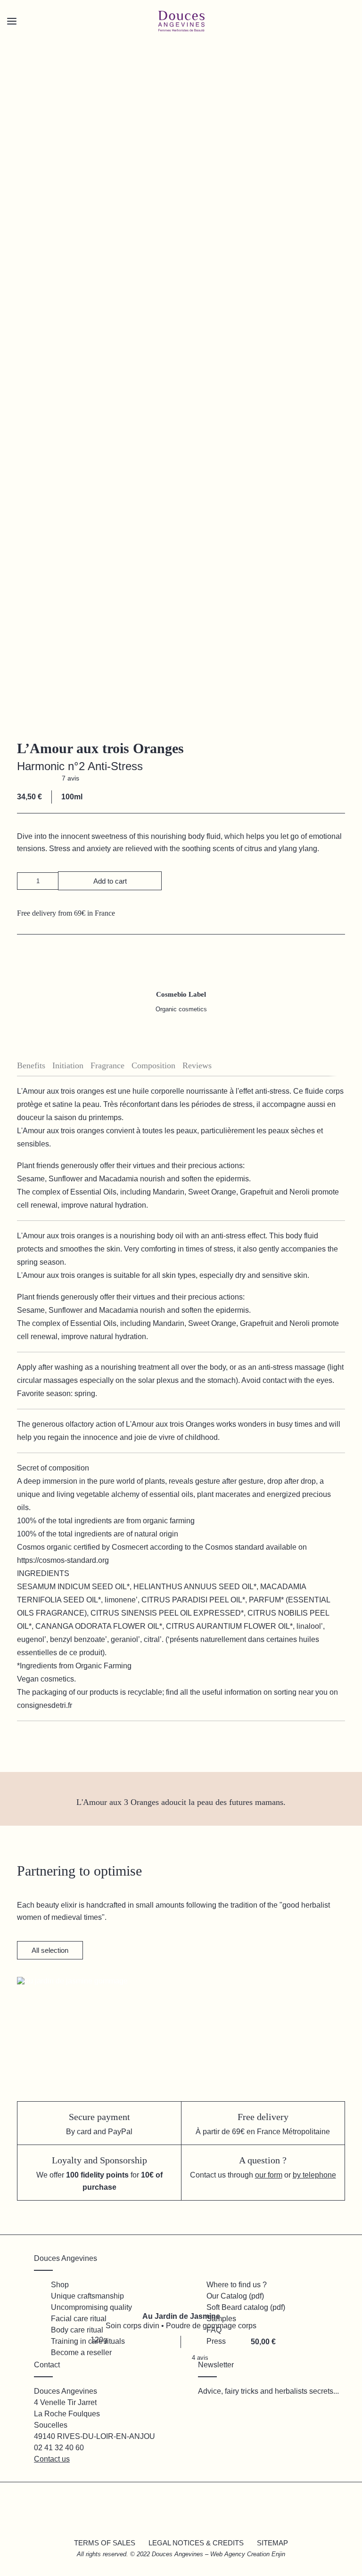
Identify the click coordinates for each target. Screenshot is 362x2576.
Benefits (31, 1065)
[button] (25, 881)
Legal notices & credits (196, 2543)
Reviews (197, 1065)
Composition (153, 1065)
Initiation (68, 1065)
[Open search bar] (42, 38)
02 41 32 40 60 (59, 2448)
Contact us (52, 2459)
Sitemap (272, 2543)
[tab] (35, 1066)
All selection (50, 1950)
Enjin (278, 2554)
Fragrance (107, 1065)
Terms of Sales (105, 2543)
